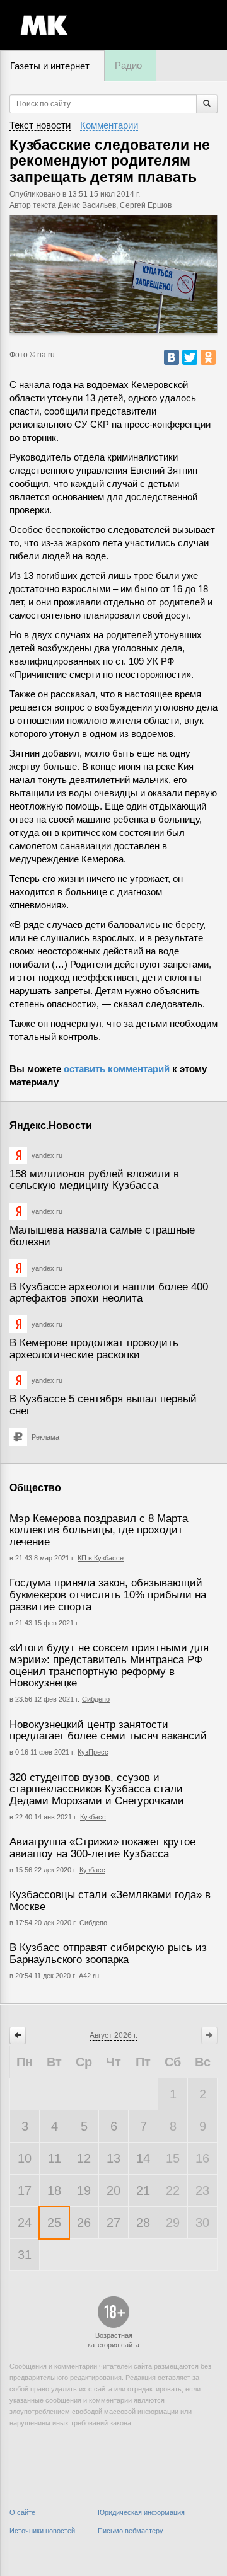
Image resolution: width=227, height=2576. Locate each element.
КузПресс (93, 1752)
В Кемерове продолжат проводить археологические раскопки (94, 1349)
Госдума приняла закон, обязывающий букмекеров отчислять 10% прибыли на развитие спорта (108, 1594)
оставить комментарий (117, 1069)
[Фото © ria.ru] (113, 274)
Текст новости (40, 125)
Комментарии (109, 125)
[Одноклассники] (208, 357)
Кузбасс (93, 1817)
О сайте (22, 2512)
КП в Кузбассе (101, 1558)
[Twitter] (190, 357)
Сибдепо (96, 1699)
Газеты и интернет (50, 66)
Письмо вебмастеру (131, 2531)
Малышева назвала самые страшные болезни (102, 1236)
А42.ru (89, 1976)
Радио (128, 65)
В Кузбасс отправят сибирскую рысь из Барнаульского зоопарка (108, 1954)
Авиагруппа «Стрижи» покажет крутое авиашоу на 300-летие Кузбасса (102, 1848)
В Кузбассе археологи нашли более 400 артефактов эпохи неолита (109, 1293)
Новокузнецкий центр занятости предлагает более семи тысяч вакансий (108, 1731)
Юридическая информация (141, 2512)
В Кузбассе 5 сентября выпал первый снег (103, 1405)
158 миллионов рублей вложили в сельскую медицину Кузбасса (94, 1180)
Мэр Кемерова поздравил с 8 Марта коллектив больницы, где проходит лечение (99, 1530)
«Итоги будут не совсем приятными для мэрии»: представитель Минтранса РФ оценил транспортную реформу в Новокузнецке (109, 1665)
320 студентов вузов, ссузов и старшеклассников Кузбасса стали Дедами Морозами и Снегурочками (97, 1789)
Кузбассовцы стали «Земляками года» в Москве (110, 1901)
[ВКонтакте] (172, 357)
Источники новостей (42, 2531)
